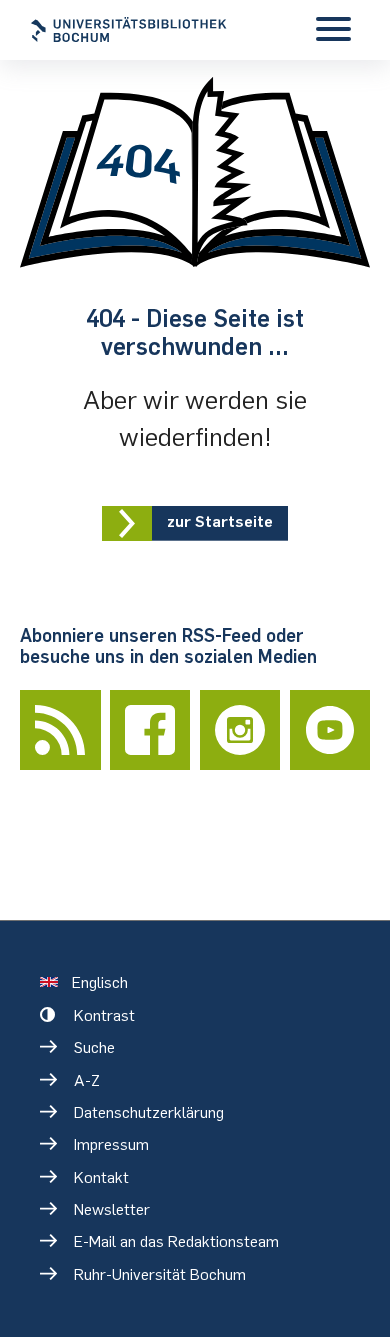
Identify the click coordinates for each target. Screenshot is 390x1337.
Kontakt (101, 1177)
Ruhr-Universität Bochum (160, 1274)
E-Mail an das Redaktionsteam (176, 1241)
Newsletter (112, 1209)
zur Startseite (220, 521)
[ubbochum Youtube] (330, 730)
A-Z (87, 1080)
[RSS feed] (60, 730)
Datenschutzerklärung (149, 1112)
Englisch (100, 982)
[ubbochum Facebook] (150, 730)
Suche (94, 1047)
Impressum (111, 1144)
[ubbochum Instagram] (240, 730)
